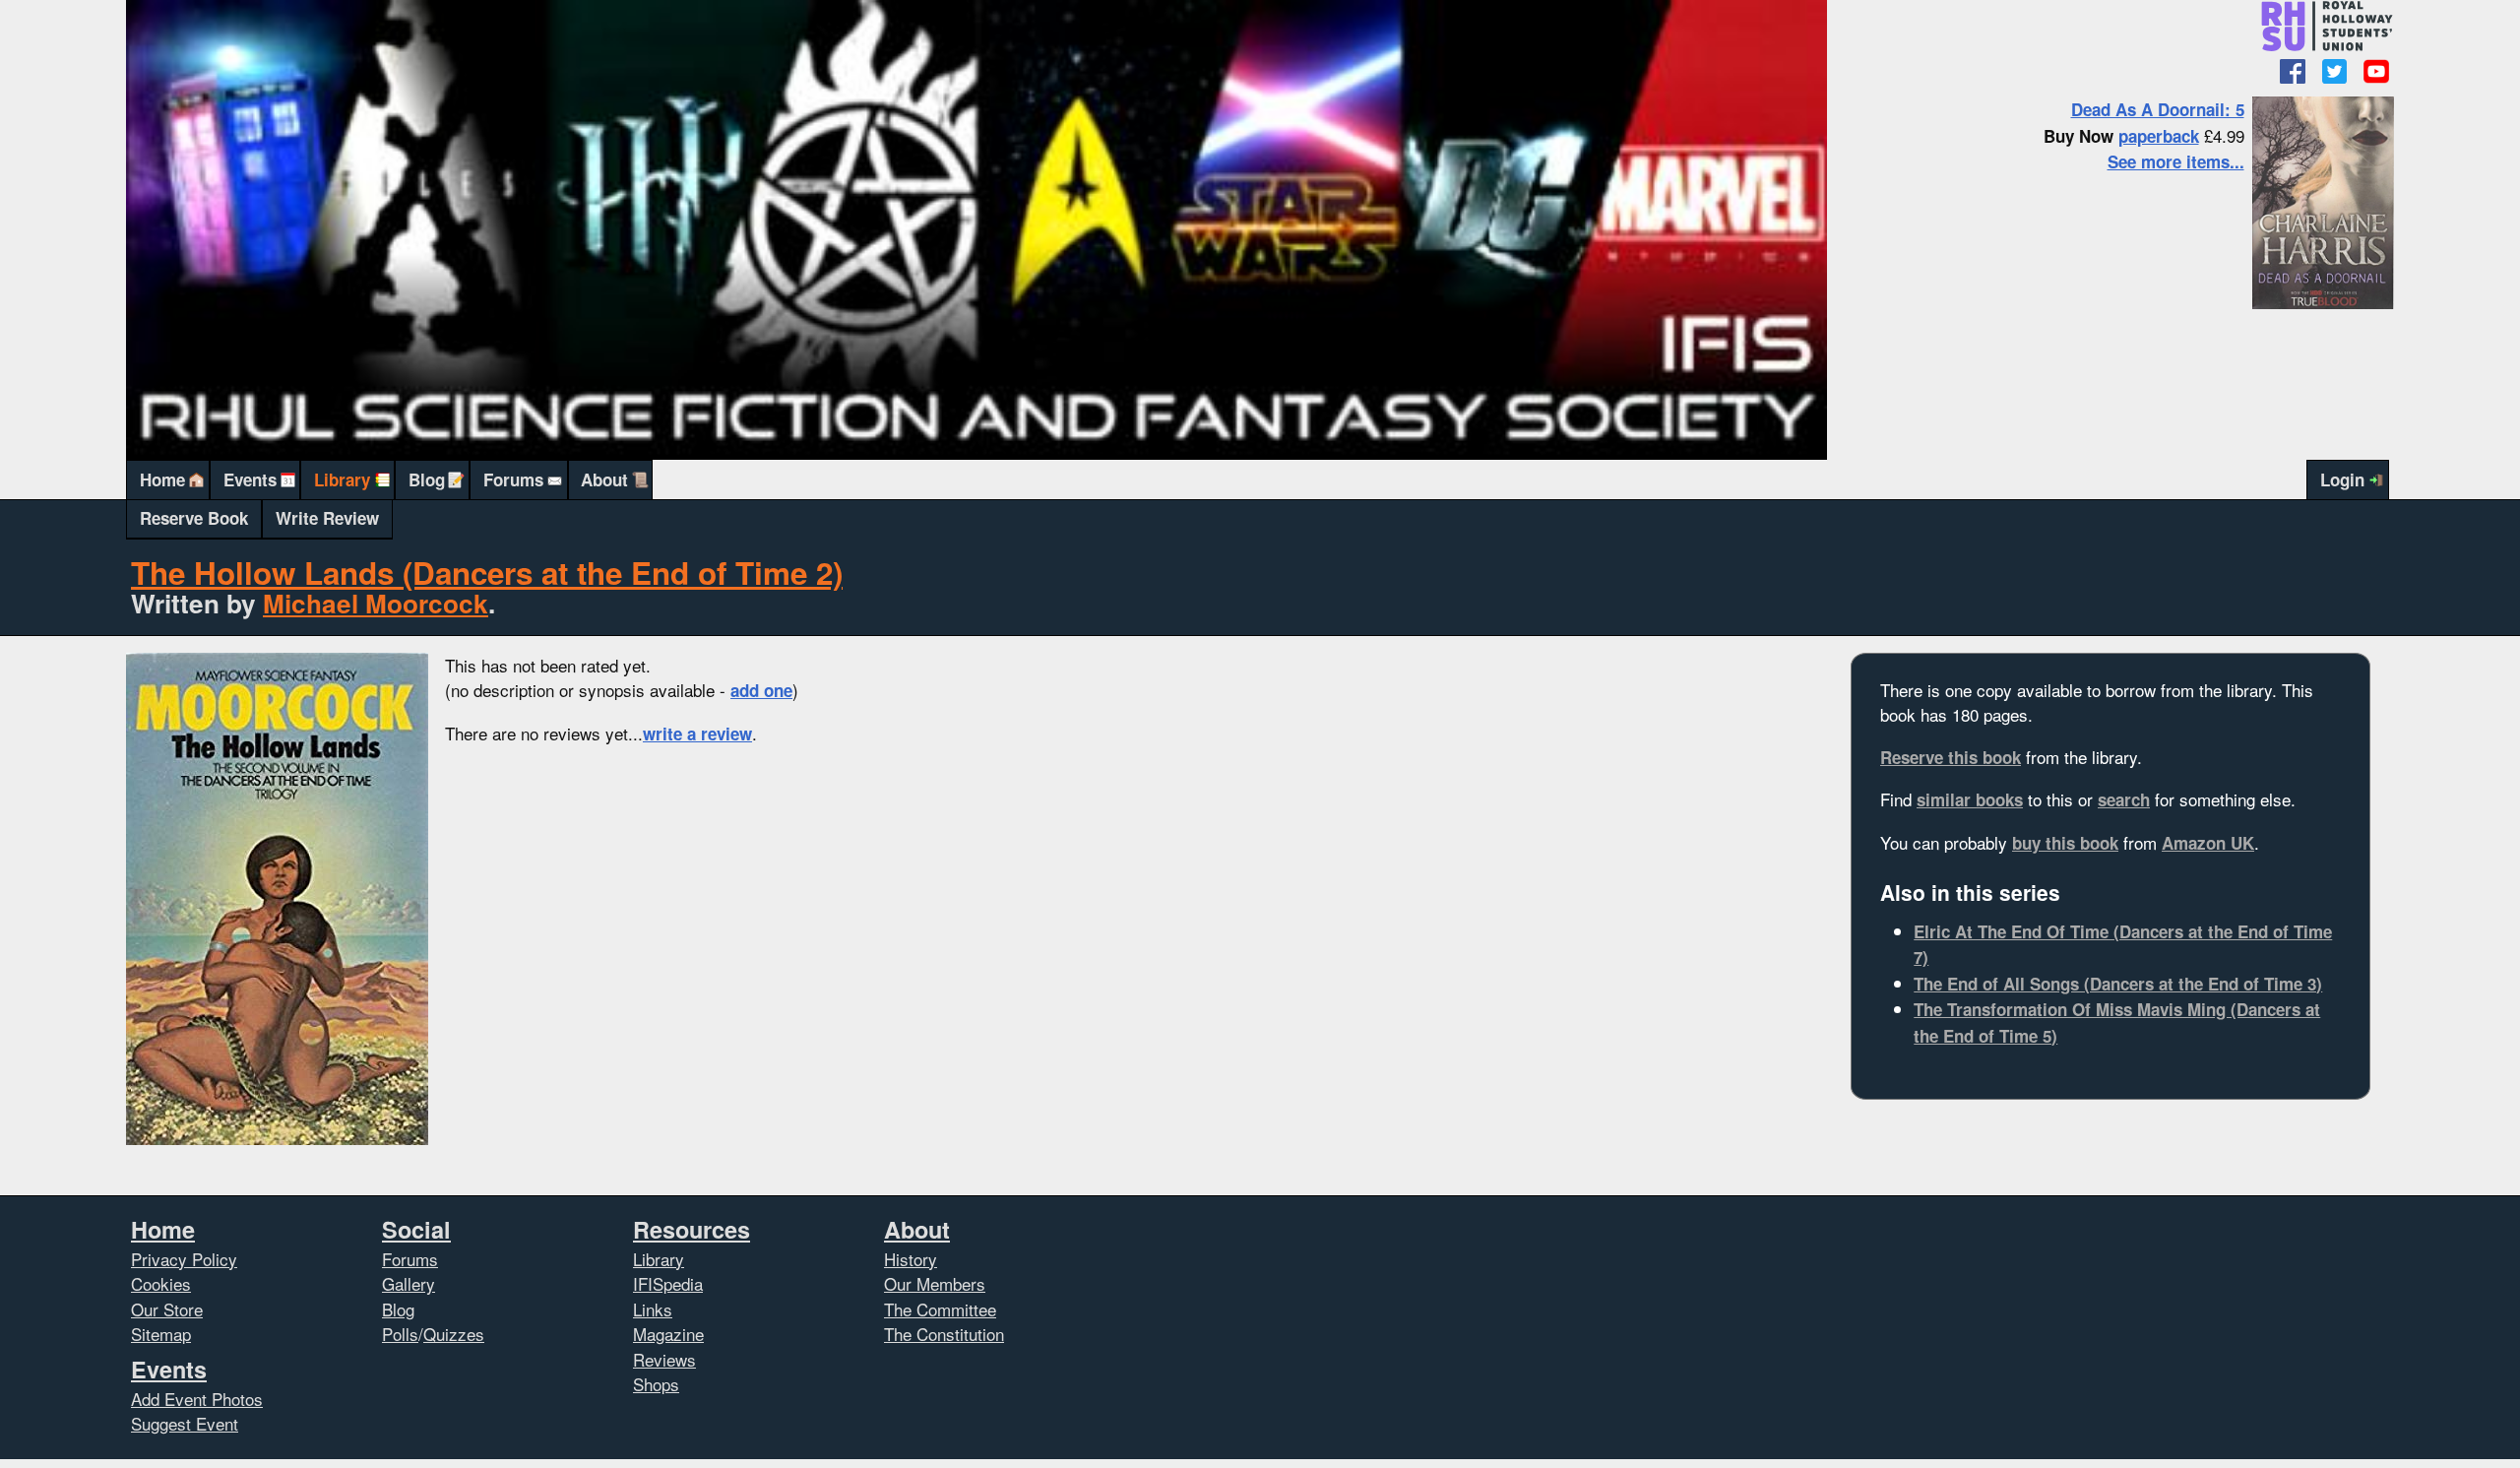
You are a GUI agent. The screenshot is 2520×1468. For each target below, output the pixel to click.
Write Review (327, 518)
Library (342, 479)
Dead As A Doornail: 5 (2158, 109)
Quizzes (454, 1334)
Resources (692, 1229)
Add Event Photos (197, 1399)
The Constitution (944, 1334)
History (911, 1259)
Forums (513, 479)
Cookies (161, 1283)
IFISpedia (668, 1283)
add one (761, 690)
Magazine (668, 1334)
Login (2342, 479)
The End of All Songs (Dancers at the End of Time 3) (2118, 984)
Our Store (167, 1309)
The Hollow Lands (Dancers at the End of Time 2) (487, 573)
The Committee (940, 1309)
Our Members (935, 1283)
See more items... (2176, 161)
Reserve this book (1951, 757)
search (2124, 799)
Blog (427, 479)
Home (162, 479)
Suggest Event (185, 1423)
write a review (697, 734)
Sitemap (161, 1334)
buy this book (2065, 843)
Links (653, 1309)
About (604, 479)
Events (250, 479)
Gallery (409, 1283)
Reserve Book (194, 518)
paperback (2159, 136)
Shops (656, 1384)
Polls (400, 1334)
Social (416, 1229)
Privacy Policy (184, 1259)
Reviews (664, 1359)
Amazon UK (2208, 843)
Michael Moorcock (376, 603)
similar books (1970, 799)
